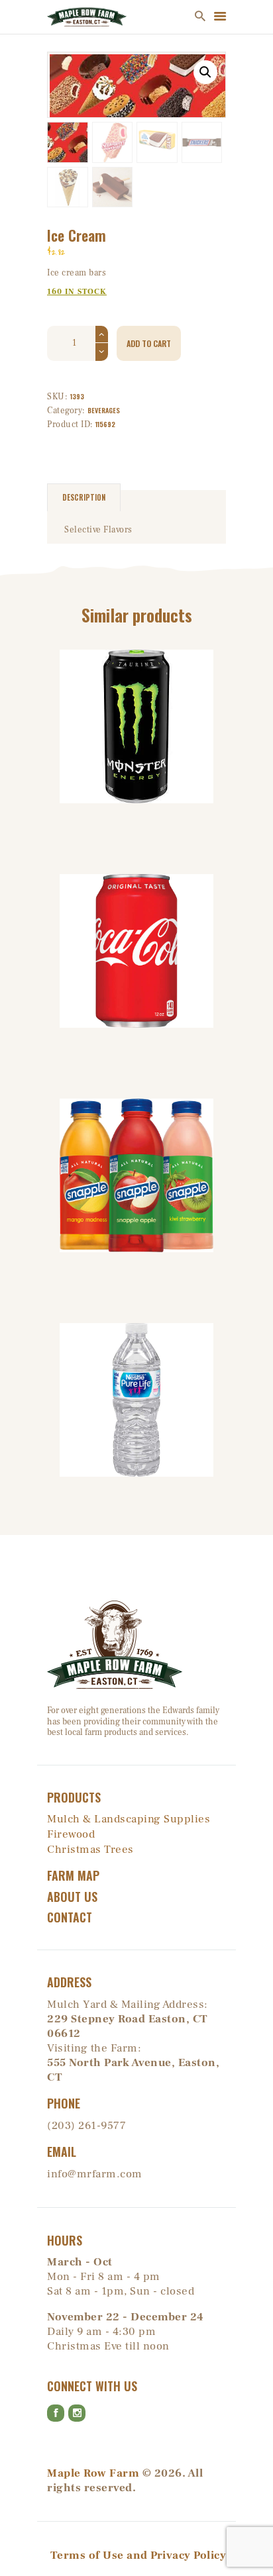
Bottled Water (136, 1350)
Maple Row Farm (93, 2473)
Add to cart (149, 343)
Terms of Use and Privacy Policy (138, 2555)
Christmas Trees (90, 1850)
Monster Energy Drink (136, 677)
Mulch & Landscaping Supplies (129, 1819)
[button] (205, 72)
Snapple (136, 1125)
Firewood (71, 1834)
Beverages (104, 410)
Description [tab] (84, 497)
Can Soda (137, 901)
